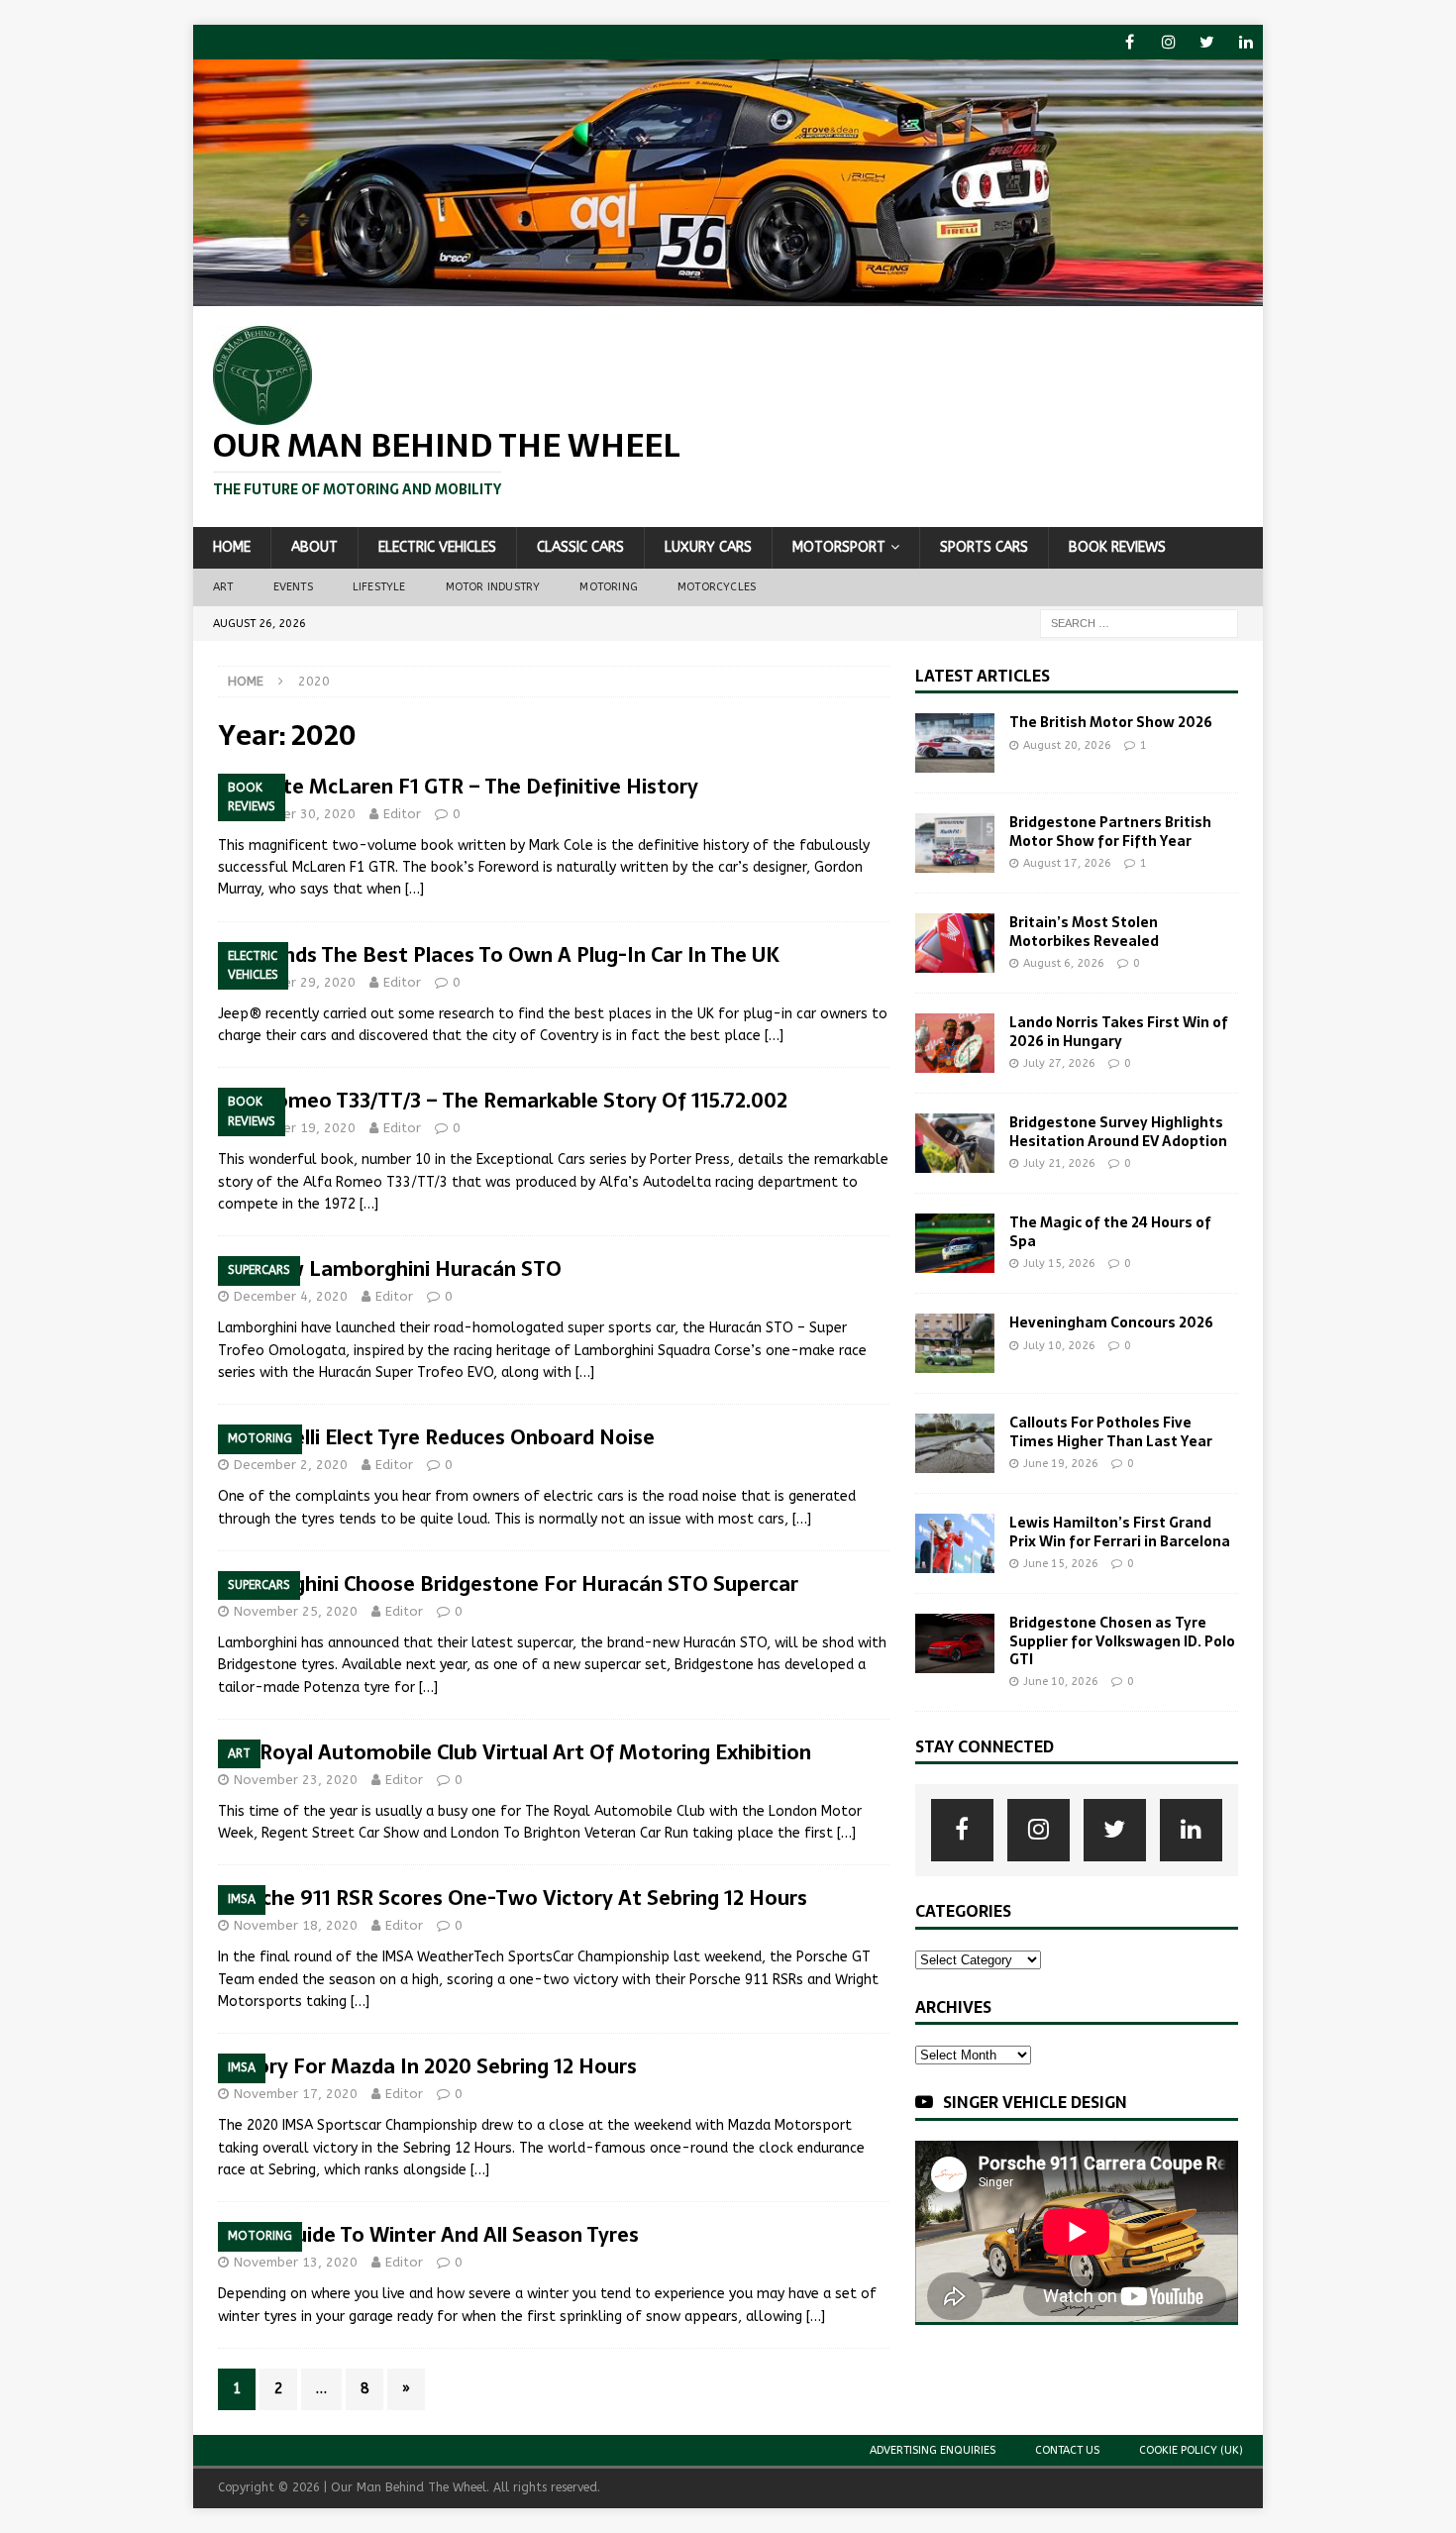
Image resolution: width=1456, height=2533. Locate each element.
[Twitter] (1207, 42)
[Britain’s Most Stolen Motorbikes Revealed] (955, 943)
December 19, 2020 (295, 1128)
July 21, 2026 (1059, 1163)
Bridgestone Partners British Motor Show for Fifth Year (1110, 831)
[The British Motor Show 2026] (955, 743)
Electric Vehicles (437, 547)
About (314, 547)
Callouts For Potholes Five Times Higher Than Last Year (1111, 1431)
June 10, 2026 (1061, 1682)
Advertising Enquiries (933, 2450)
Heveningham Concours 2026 (1111, 1322)
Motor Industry (493, 587)
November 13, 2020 (296, 2262)
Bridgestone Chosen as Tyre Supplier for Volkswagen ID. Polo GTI (1122, 1640)
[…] (415, 889)
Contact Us (1067, 2450)
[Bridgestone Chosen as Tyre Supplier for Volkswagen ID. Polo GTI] (955, 1643)
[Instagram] (1168, 42)
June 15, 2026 (1061, 1564)
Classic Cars (580, 547)
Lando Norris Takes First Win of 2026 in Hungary (1119, 1031)
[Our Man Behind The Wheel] (728, 295)
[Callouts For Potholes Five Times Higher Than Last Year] (955, 1443)
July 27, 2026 (1059, 1063)
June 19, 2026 (1061, 1464)
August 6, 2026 (1064, 963)
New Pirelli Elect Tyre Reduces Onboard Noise (436, 1437)
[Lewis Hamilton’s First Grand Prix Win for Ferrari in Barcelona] (955, 1543)
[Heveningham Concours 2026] (955, 1343)
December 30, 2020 (295, 814)
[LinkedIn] (1246, 42)
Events (293, 587)
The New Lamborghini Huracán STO (390, 1269)
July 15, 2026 (1059, 1264)
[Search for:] (1139, 623)
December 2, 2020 (291, 1465)
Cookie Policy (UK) (1191, 2450)
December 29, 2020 (295, 982)
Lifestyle (379, 587)
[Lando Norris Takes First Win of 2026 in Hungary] (955, 1043)
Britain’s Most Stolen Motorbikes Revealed (1084, 931)
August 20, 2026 (1067, 745)
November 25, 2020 (296, 1611)
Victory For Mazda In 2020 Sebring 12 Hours (427, 2066)
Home (232, 547)
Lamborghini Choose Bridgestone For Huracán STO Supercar (508, 1584)
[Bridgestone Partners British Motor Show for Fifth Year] (955, 843)
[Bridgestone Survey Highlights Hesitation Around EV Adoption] (955, 1143)
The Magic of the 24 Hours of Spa (1110, 1231)
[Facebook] (1130, 42)
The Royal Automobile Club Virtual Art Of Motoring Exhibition (515, 1752)
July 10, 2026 (1059, 1346)
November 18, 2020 (296, 1925)
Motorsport (839, 547)
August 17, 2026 (1067, 863)
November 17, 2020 (296, 2094)
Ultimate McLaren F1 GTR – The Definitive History (458, 787)
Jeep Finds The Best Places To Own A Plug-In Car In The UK (499, 955)
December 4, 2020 (291, 1296)
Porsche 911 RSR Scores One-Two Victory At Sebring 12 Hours (513, 1898)
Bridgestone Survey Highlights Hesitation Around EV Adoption (1118, 1131)
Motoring (609, 587)
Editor (402, 814)
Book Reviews (1117, 547)
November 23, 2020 (296, 1780)
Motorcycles (717, 587)
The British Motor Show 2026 (1111, 722)
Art (223, 587)
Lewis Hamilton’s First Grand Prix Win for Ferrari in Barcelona (1120, 1531)
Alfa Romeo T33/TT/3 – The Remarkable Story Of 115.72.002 (503, 1101)
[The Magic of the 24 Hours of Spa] (955, 1243)
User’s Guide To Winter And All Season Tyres (428, 2235)
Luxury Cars (708, 547)
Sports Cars (984, 547)
